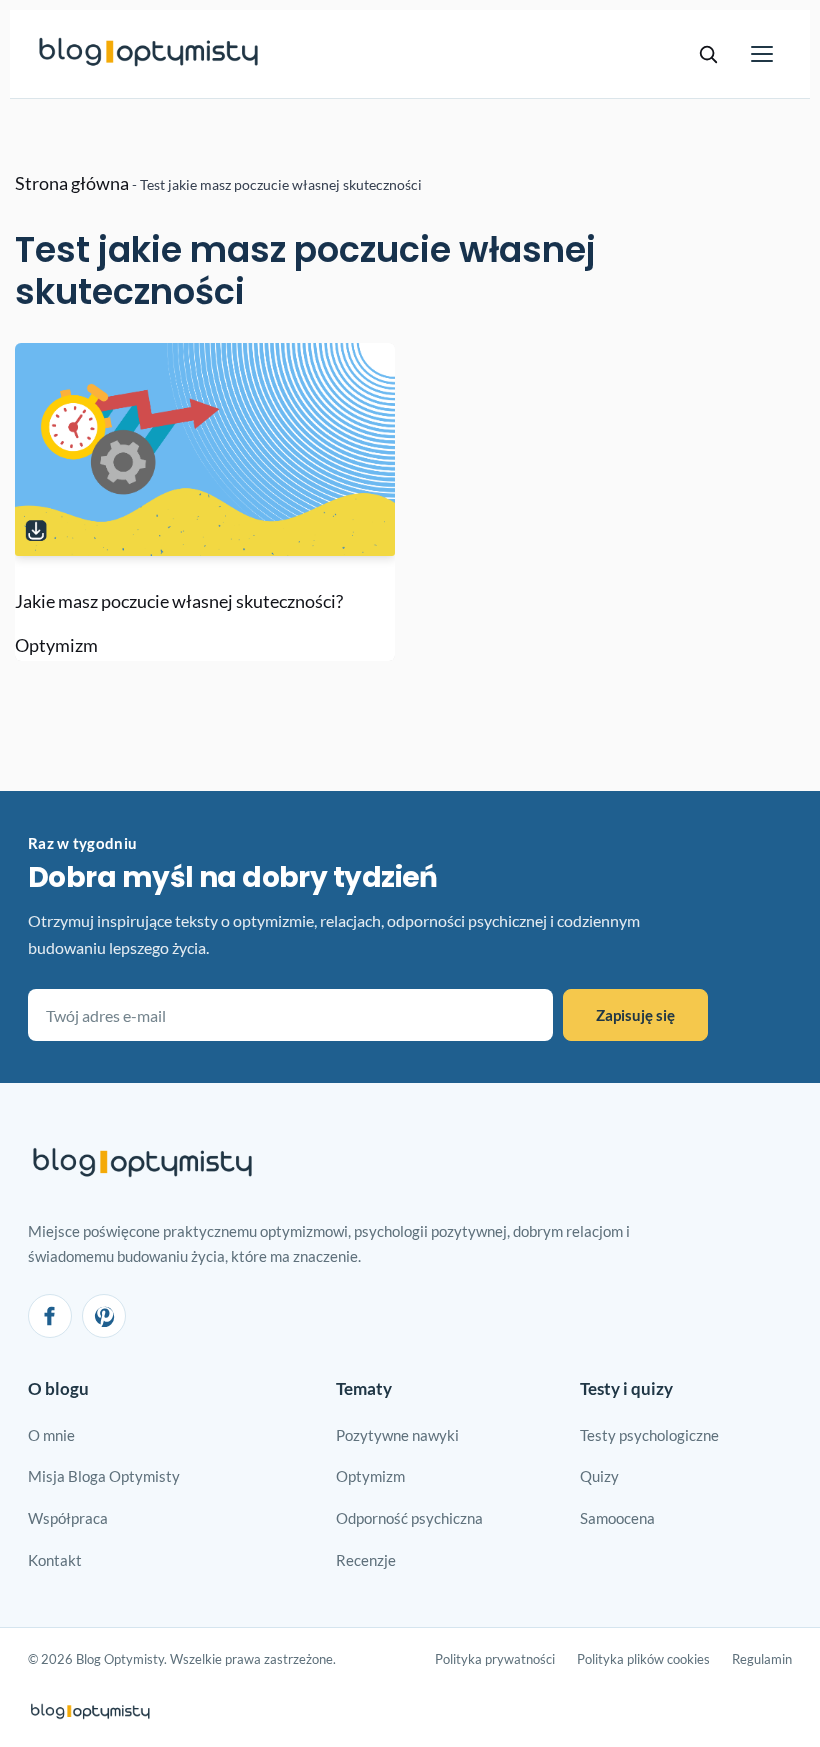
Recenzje (366, 1560)
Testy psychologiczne (649, 1435)
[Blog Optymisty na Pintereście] (104, 1316)
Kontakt (55, 1560)
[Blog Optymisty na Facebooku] (50, 1316)
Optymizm (56, 645)
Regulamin (762, 1659)
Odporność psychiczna (409, 1518)
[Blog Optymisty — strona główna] (149, 54)
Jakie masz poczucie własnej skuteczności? (179, 601)
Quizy (599, 1476)
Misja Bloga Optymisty (104, 1476)
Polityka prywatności (495, 1659)
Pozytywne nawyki (397, 1435)
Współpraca (68, 1518)
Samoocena (617, 1518)
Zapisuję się (635, 1015)
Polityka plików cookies (643, 1659)
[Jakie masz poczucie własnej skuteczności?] (205, 450)
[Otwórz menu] (762, 54)
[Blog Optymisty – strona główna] (143, 1164)
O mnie (51, 1435)
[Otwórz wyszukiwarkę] (708, 54)
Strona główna (72, 183)
